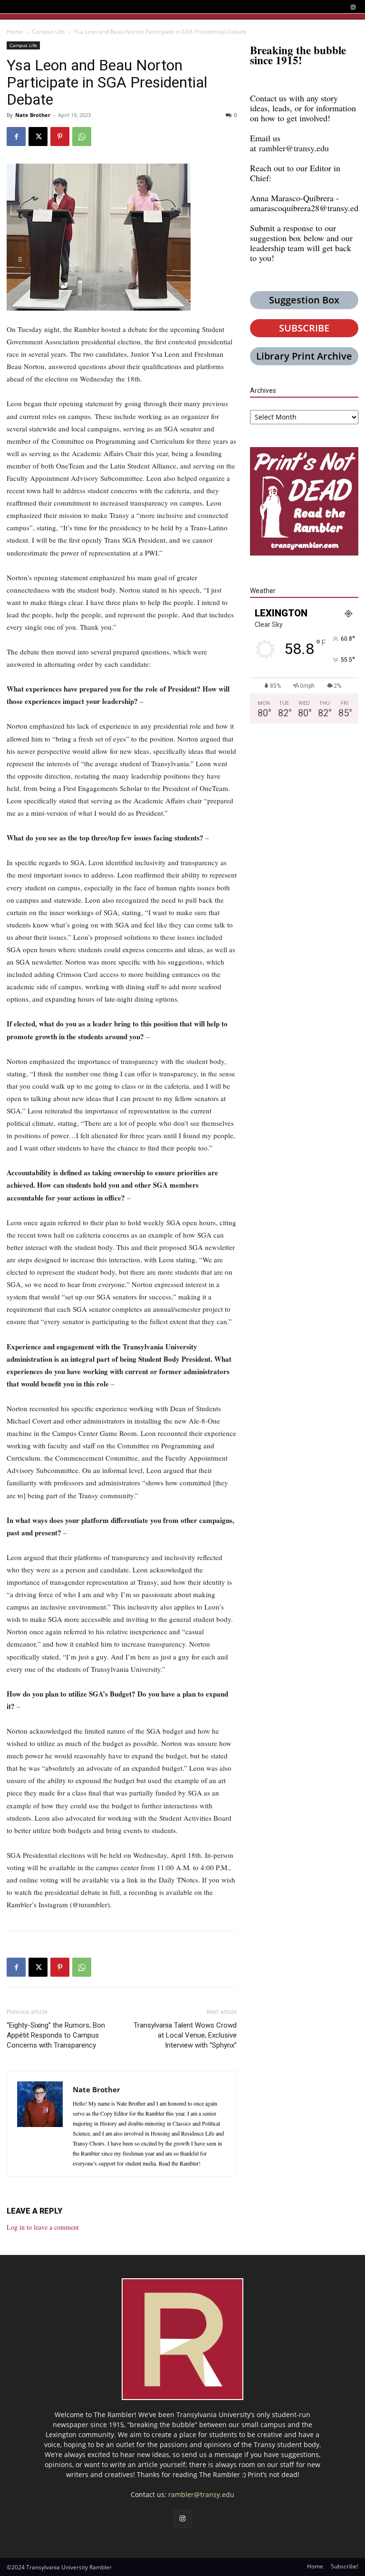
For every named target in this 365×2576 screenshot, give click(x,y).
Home (15, 32)
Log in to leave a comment (43, 2227)
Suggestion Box (304, 300)
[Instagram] (353, 7)
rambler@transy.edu (294, 148)
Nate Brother (33, 115)
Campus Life (48, 32)
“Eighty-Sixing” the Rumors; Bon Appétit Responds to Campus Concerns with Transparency (56, 2035)
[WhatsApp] (82, 137)
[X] (38, 137)
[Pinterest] (60, 137)
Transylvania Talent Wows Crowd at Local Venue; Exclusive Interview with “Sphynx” (185, 2035)
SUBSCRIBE (304, 328)
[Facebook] (16, 137)
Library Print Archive (304, 356)
